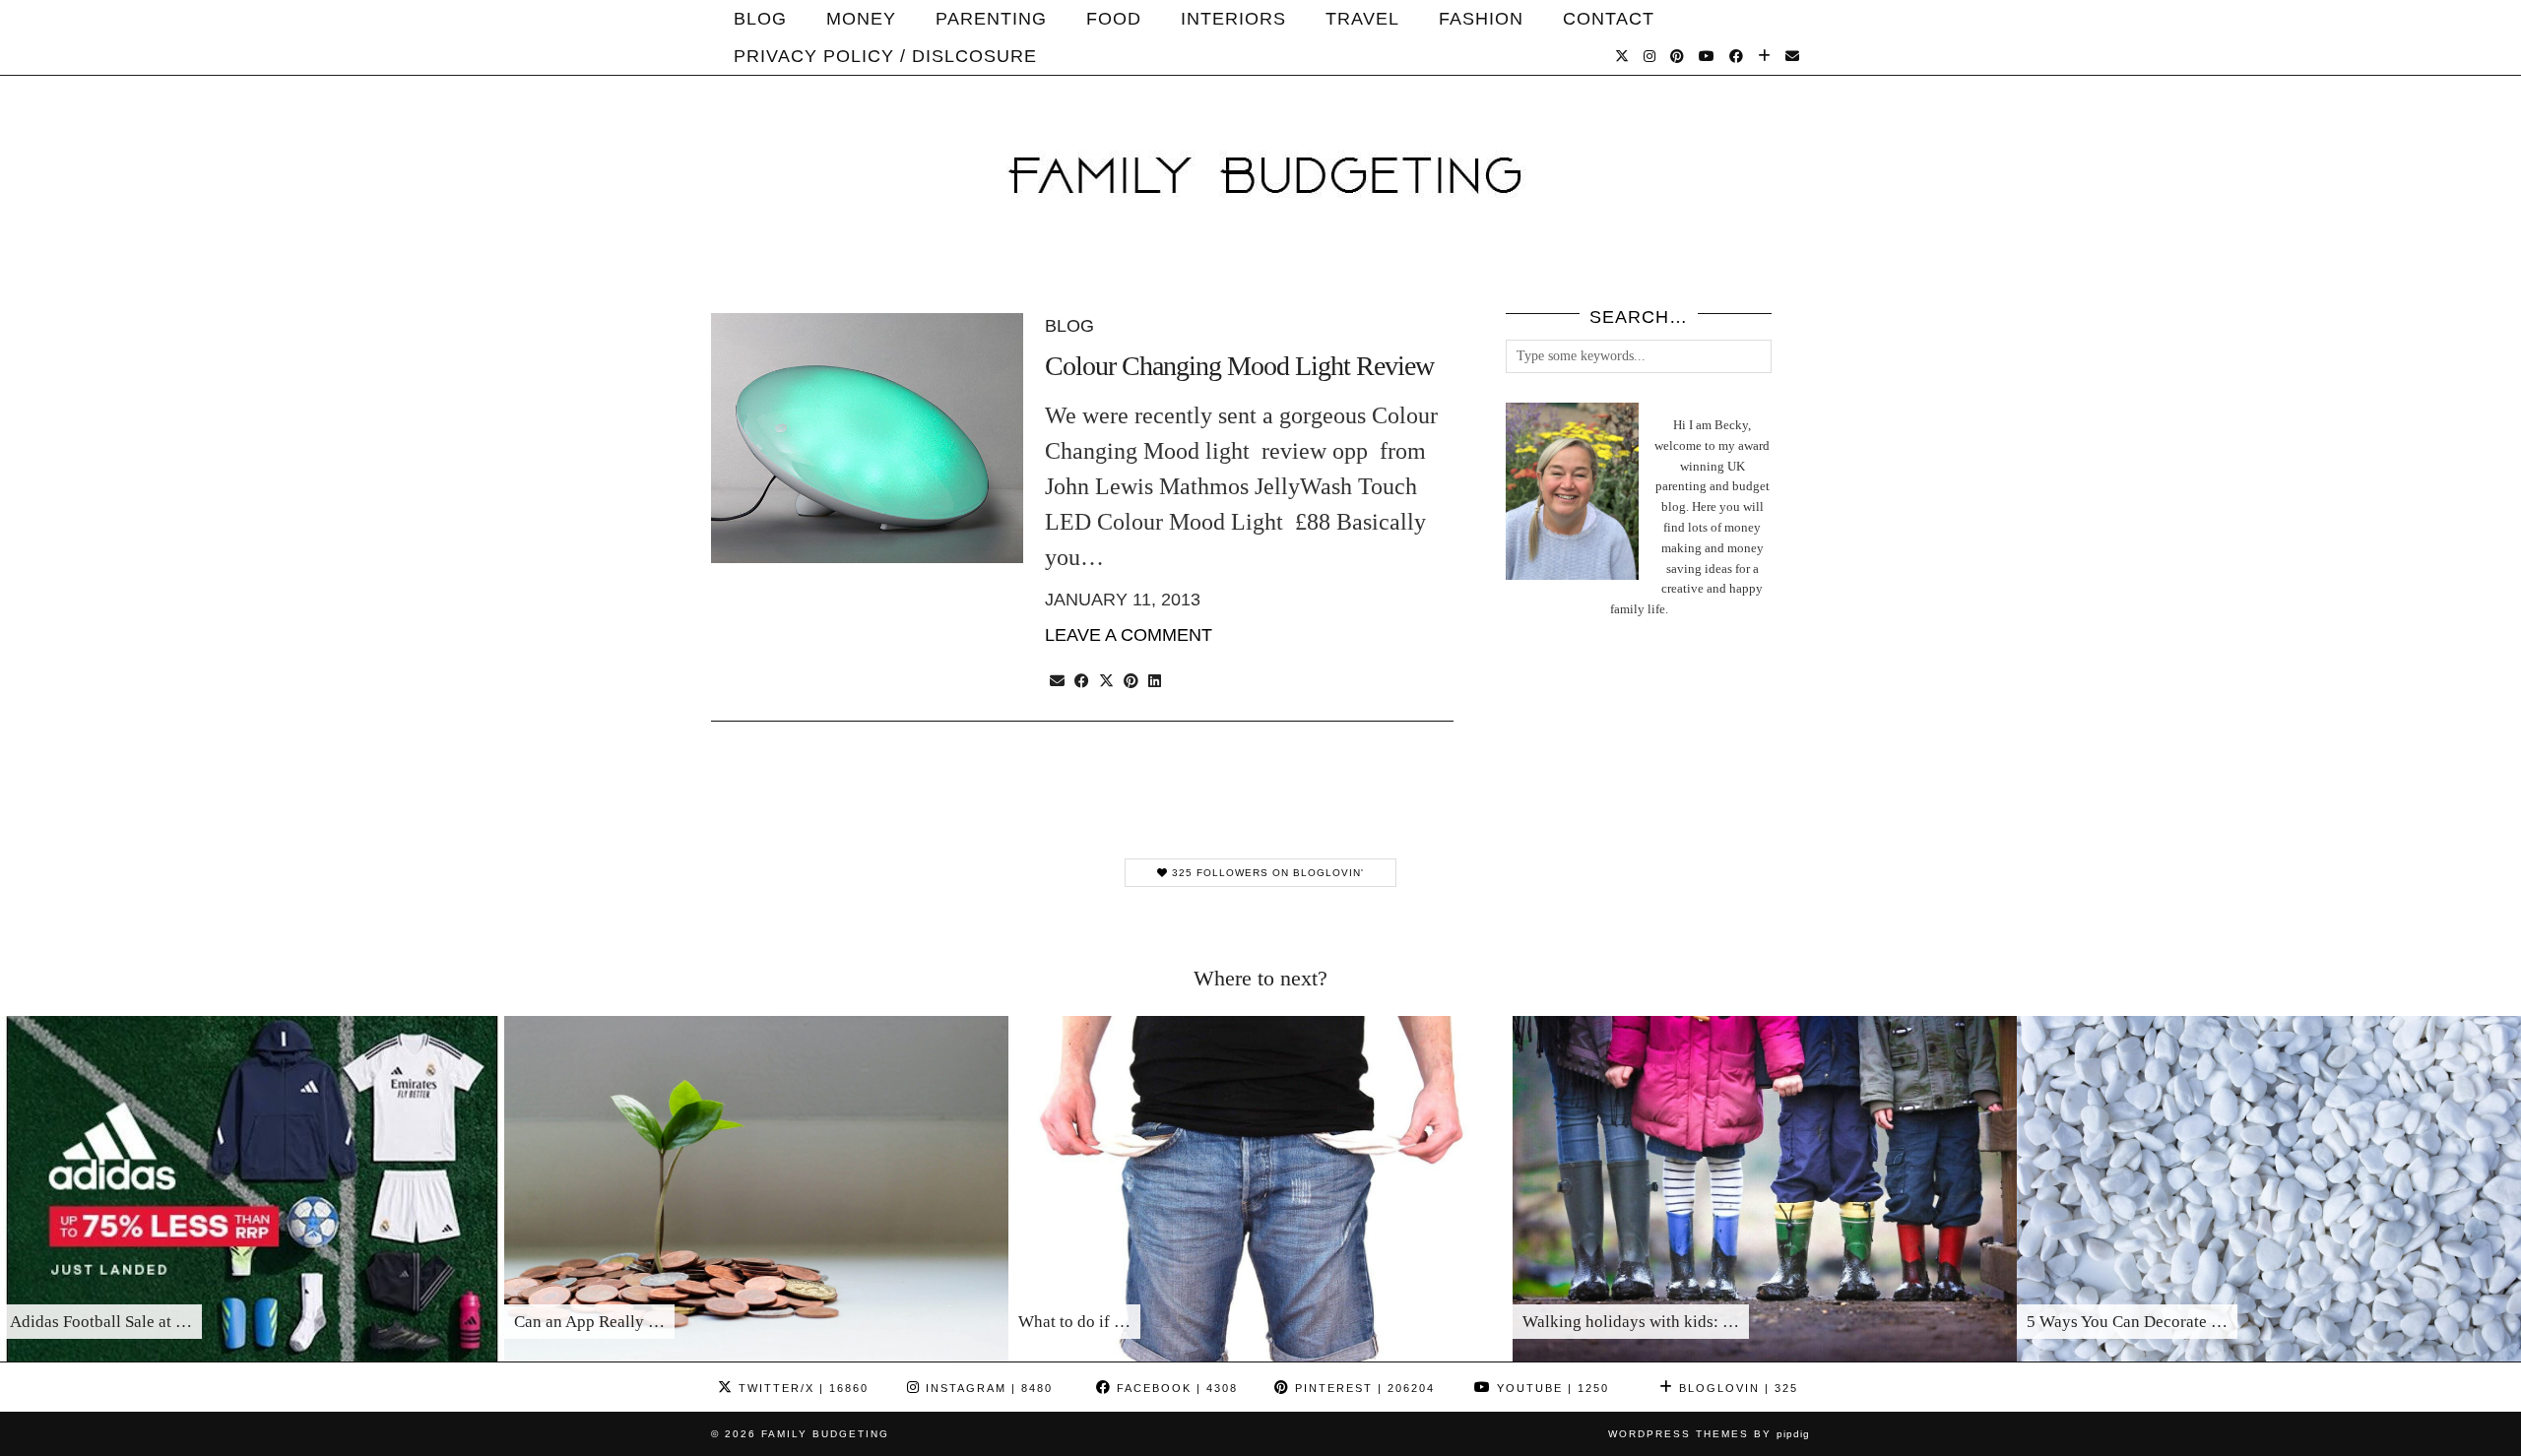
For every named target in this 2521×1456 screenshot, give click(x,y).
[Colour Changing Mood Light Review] (867, 438)
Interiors (1233, 19)
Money (861, 19)
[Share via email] (1057, 678)
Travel (1362, 19)
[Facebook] (1737, 56)
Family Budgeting (825, 1434)
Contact (1609, 19)
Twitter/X (801, 1388)
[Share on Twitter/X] (1106, 678)
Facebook (1175, 1388)
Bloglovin (1736, 1388)
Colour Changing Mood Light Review (1239, 366)
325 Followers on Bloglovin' (1266, 873)
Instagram (987, 1388)
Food (1114, 19)
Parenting (991, 19)
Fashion (1481, 19)
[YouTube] (1707, 56)
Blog (760, 19)
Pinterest (1362, 1388)
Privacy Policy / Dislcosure (885, 56)
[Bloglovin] (1765, 56)
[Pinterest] (1678, 56)
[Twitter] (1622, 56)
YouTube (1551, 1388)
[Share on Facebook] (1082, 678)
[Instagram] (1650, 56)
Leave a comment (1129, 635)
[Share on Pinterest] (1131, 678)
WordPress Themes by (1709, 1434)
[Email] (1793, 56)
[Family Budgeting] (1260, 142)
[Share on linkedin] (1155, 678)
